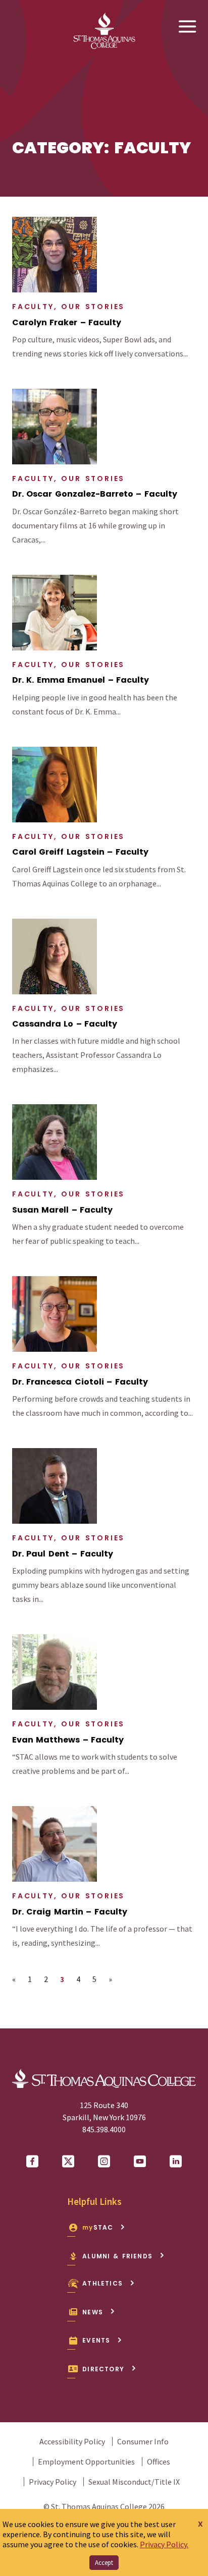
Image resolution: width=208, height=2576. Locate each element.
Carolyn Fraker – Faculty (67, 323)
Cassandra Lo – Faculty (65, 1024)
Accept (104, 2563)
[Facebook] (32, 2162)
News (93, 2312)
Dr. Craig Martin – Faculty (70, 1912)
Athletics (102, 2283)
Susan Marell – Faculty (62, 1210)
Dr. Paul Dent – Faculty (63, 1554)
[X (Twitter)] (68, 2162)
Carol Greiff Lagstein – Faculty (80, 852)
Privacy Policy (53, 2482)
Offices (159, 2462)
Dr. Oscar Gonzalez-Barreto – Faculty (95, 494)
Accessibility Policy (72, 2441)
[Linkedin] (176, 2162)
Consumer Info (143, 2441)
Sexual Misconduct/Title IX (134, 2482)
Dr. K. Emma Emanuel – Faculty (81, 680)
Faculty (33, 307)
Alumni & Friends (117, 2256)
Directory (103, 2369)
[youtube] (140, 2162)
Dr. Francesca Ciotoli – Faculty (80, 1382)
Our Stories (93, 307)
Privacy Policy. (164, 2544)
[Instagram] (104, 2162)
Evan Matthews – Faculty (68, 1740)
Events (96, 2340)
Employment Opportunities (86, 2462)
